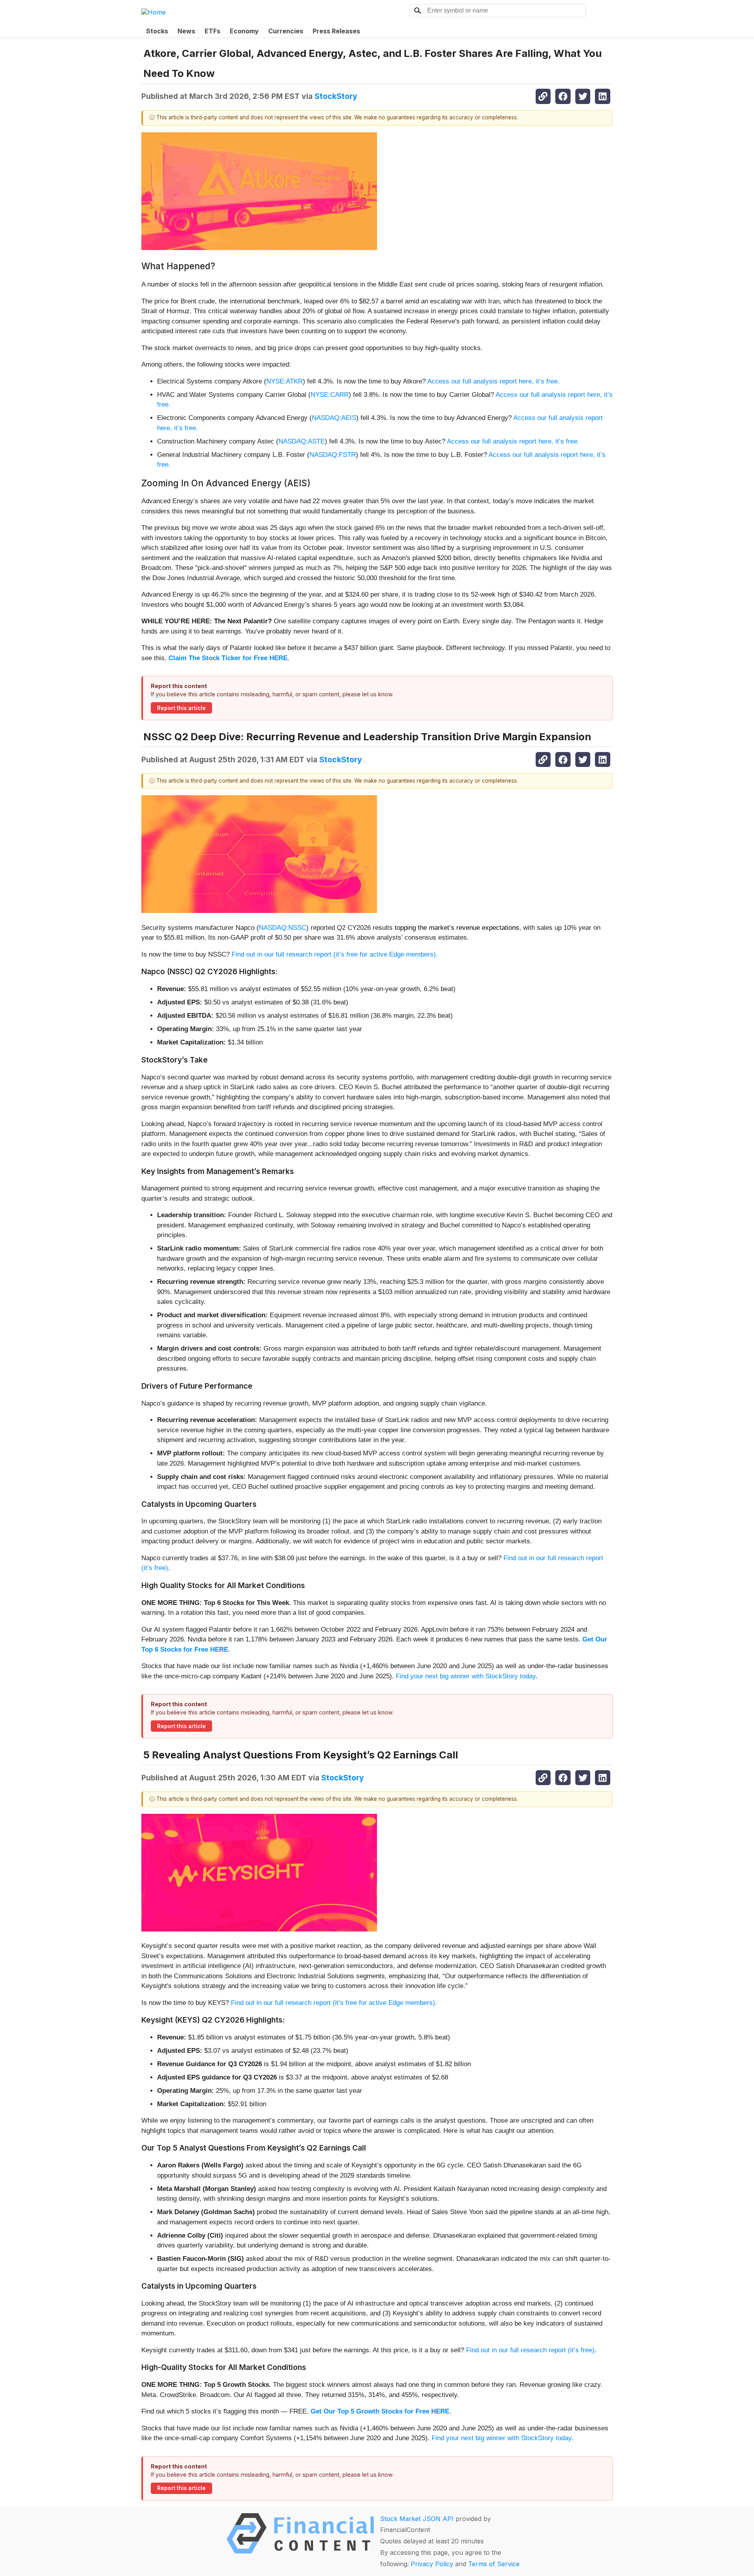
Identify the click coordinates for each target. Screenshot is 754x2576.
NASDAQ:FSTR (333, 455)
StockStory (336, 96)
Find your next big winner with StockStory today (466, 1676)
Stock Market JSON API (417, 2519)
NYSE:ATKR (285, 381)
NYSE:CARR (330, 395)
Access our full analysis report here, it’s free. (493, 381)
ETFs (212, 31)
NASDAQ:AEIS (334, 418)
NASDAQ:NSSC (283, 928)
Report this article (181, 708)
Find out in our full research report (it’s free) (530, 2350)
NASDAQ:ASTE (302, 441)
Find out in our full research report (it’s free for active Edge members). (335, 954)
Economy (244, 31)
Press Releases (336, 31)
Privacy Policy (432, 2564)
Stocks (157, 31)
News (186, 31)
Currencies (286, 31)
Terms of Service (494, 2564)
